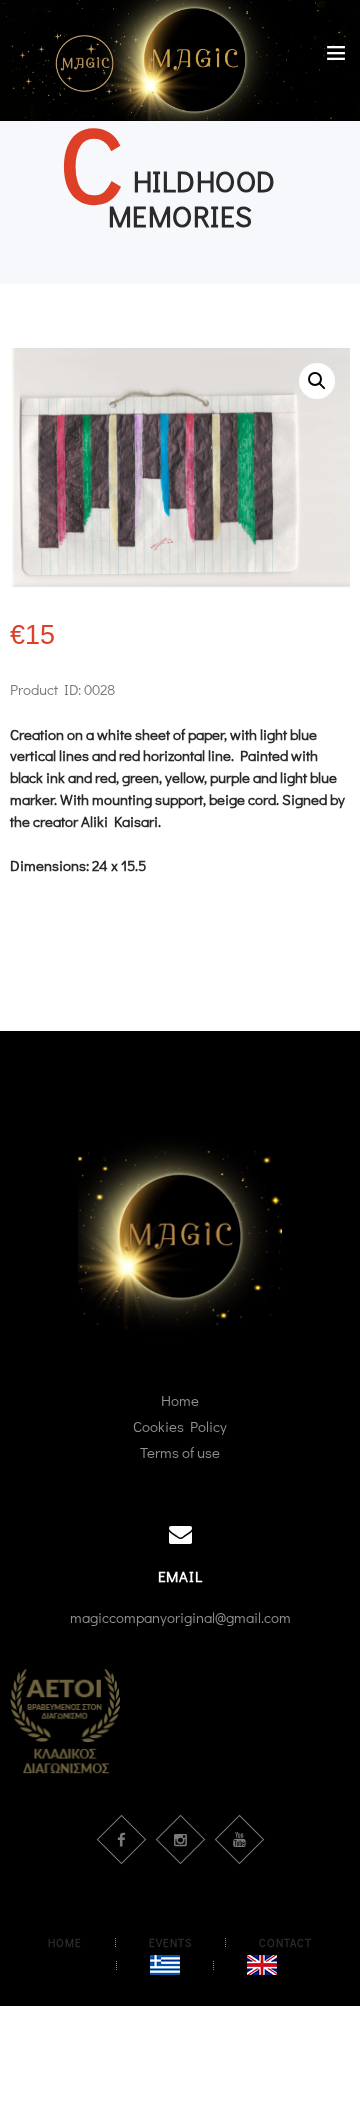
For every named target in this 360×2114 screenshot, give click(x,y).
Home (180, 1400)
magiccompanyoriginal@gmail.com (180, 1617)
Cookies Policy (180, 1426)
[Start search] (333, 885)
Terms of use (180, 1452)
